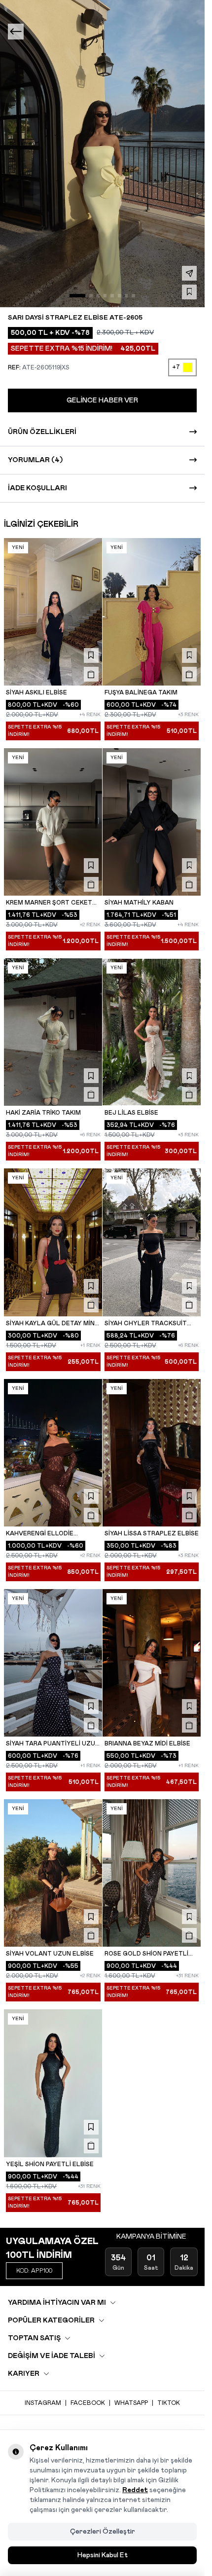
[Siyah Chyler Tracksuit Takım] (152, 1242)
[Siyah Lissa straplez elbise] (152, 1453)
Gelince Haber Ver (102, 400)
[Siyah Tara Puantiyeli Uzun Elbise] (53, 1663)
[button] (77, 295)
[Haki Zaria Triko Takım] (53, 1032)
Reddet (135, 2490)
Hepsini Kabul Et (103, 2555)
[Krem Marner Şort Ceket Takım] (53, 822)
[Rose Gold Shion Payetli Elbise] (152, 1873)
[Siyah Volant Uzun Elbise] (53, 1873)
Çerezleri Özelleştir (103, 2532)
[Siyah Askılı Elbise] (53, 612)
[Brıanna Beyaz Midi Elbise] (152, 1663)
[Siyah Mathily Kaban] (152, 822)
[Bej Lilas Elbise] (152, 1032)
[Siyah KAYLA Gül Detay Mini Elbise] (53, 1242)
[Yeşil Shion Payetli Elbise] (53, 2083)
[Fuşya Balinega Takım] (152, 612)
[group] (102, 154)
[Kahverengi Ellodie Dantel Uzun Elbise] (53, 1453)
